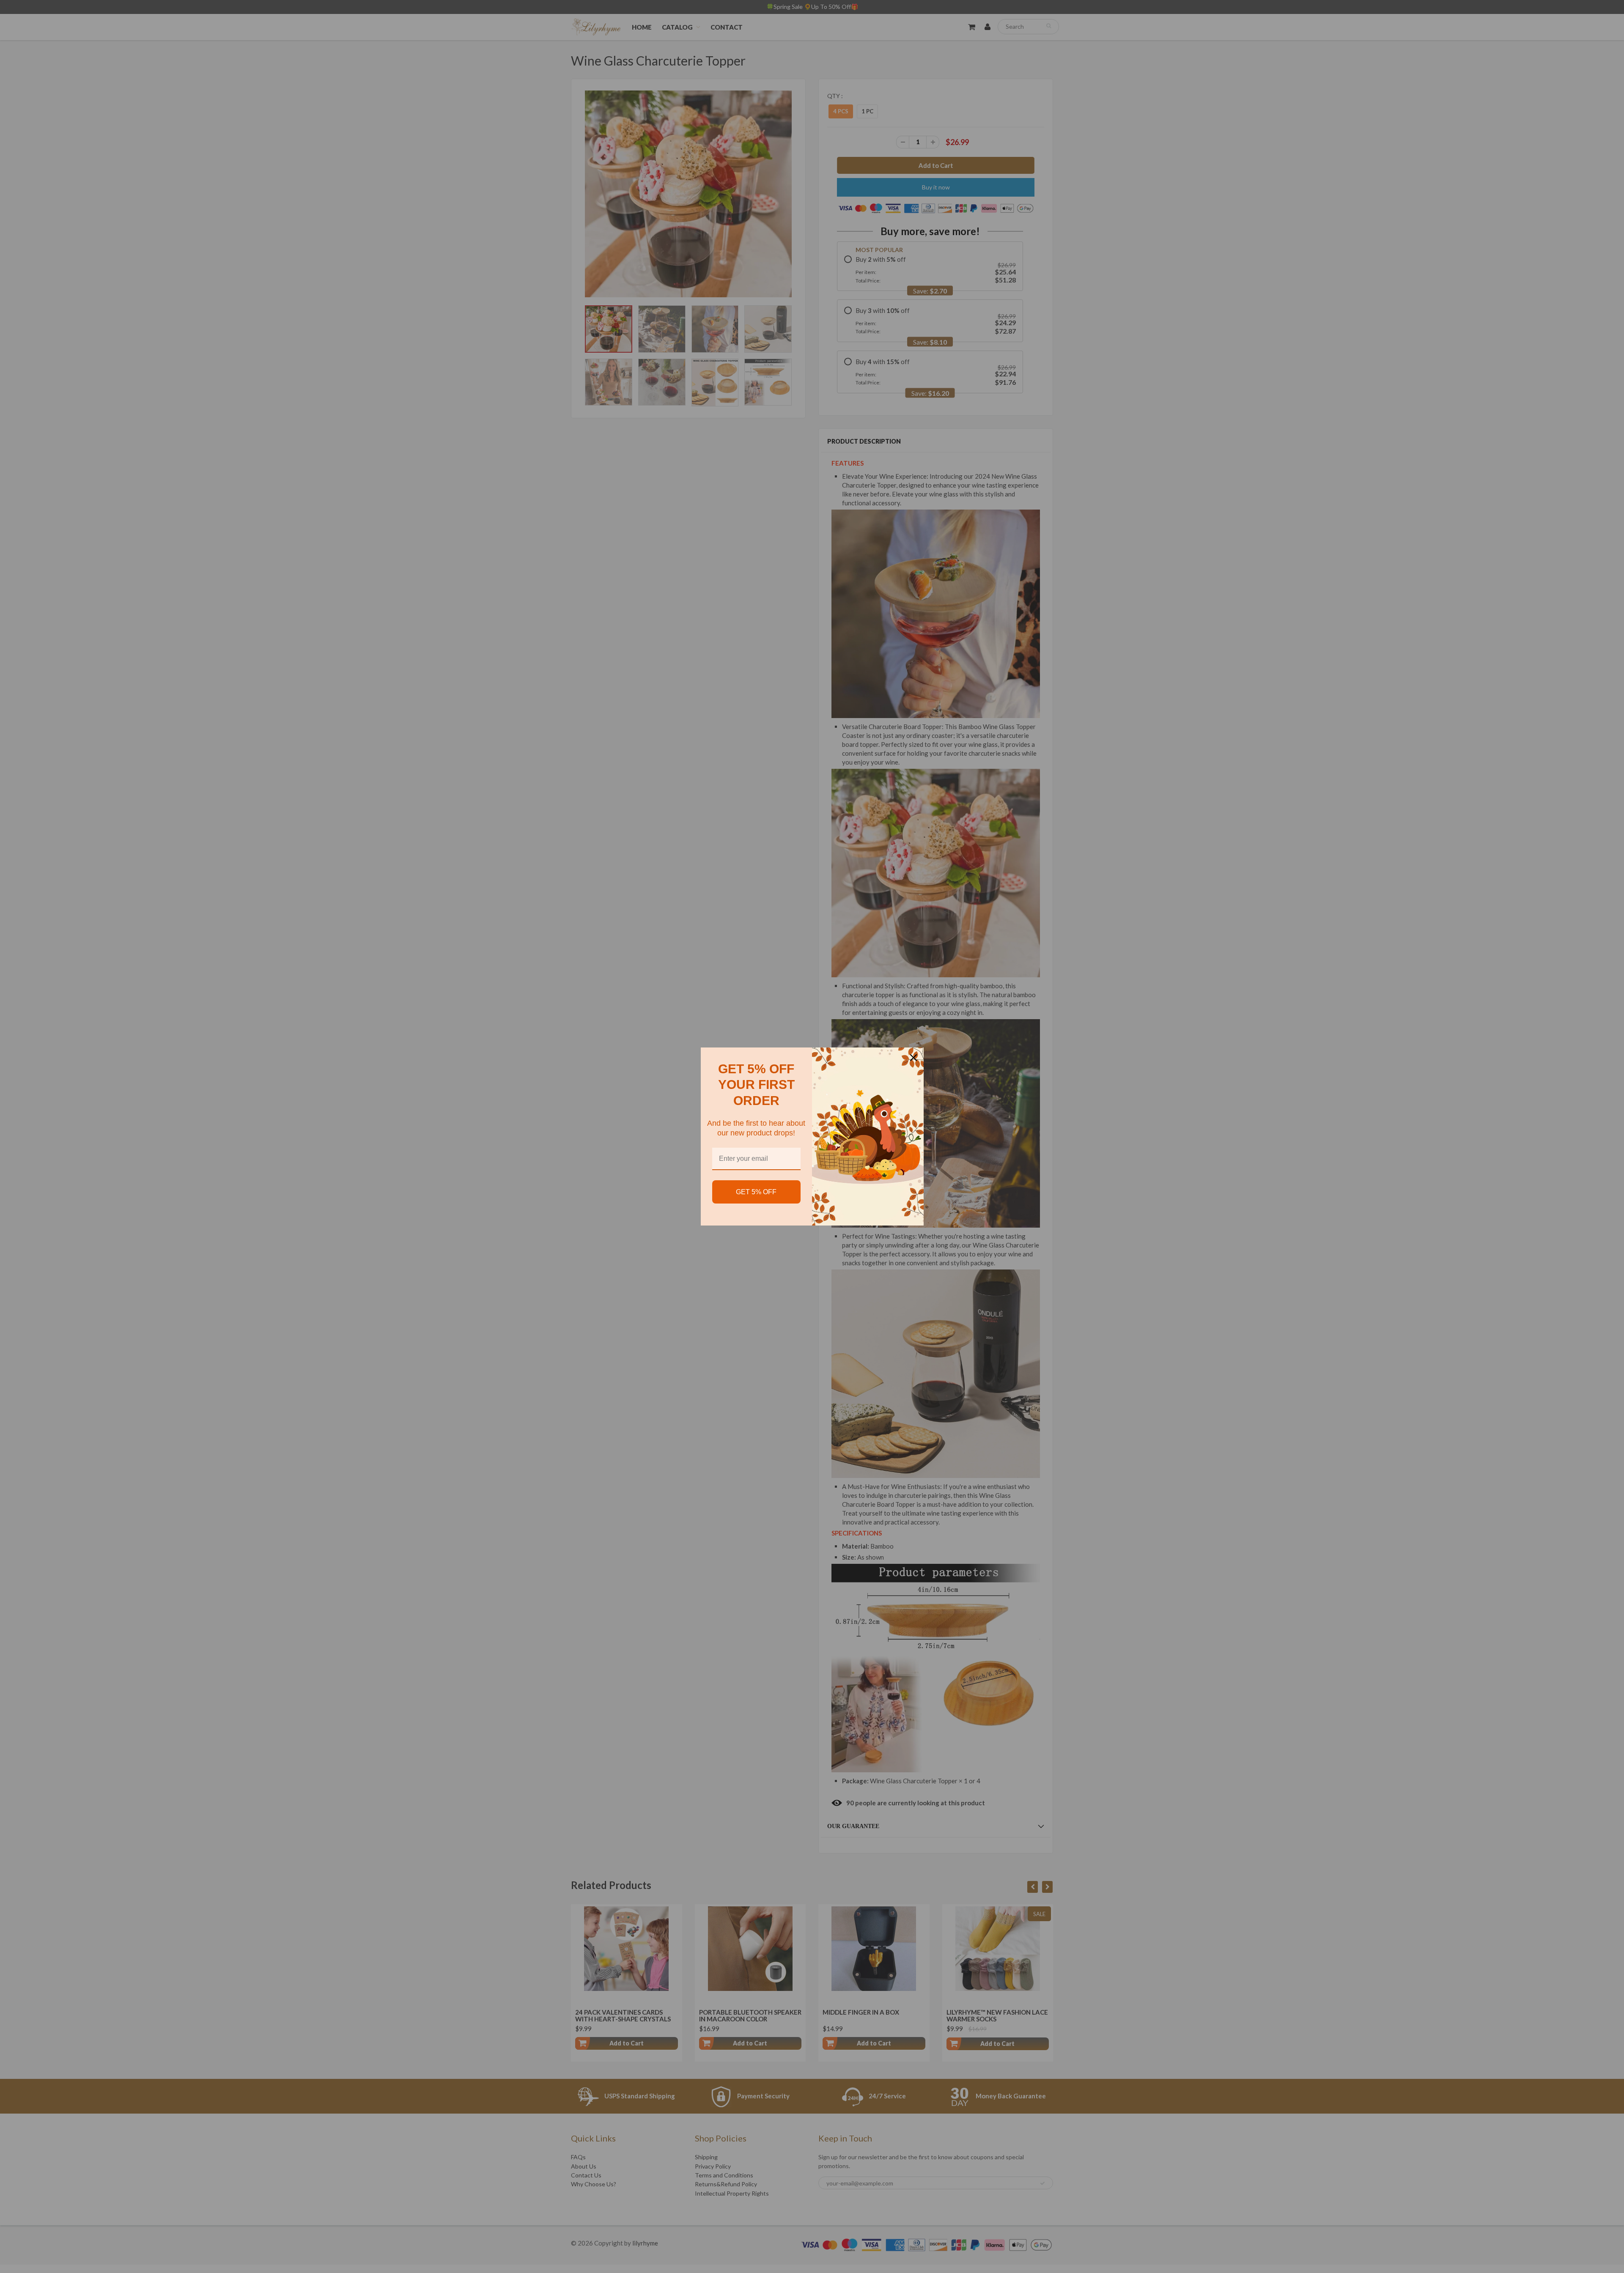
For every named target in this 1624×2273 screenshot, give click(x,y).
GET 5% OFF (756, 1192)
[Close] (913, 1058)
